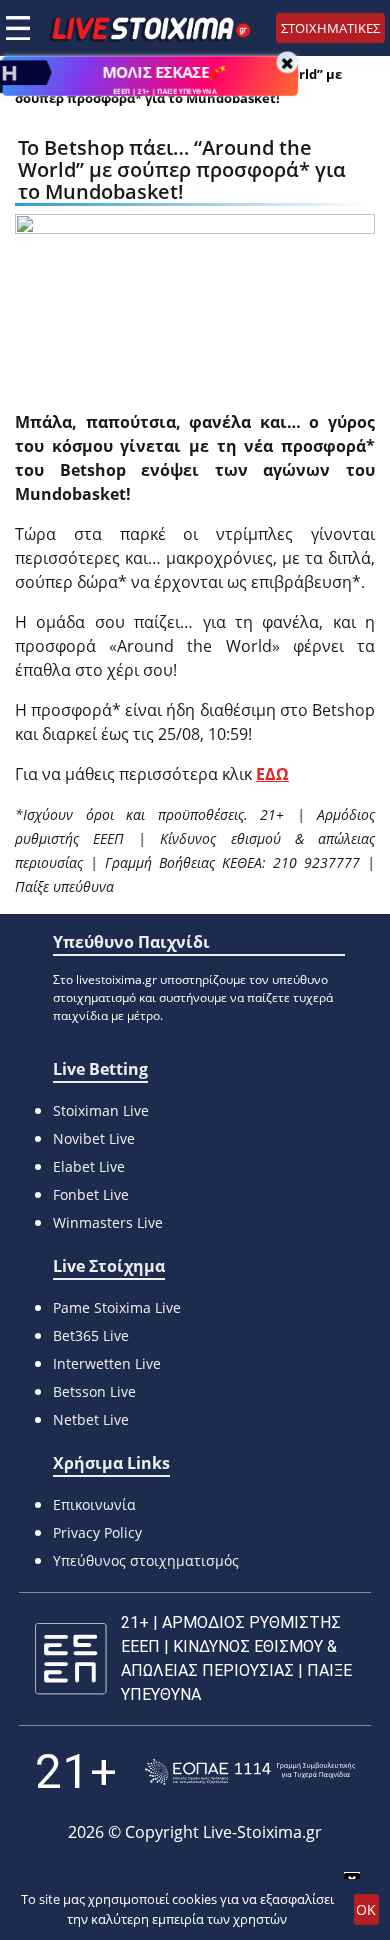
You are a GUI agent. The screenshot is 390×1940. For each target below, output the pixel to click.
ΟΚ (366, 1909)
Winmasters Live (108, 1222)
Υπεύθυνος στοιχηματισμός (146, 1560)
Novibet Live (94, 1138)
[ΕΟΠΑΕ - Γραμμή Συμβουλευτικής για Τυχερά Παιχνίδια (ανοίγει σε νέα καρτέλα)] (250, 1772)
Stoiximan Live (101, 1110)
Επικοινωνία (94, 1504)
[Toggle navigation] (18, 28)
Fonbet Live (91, 1194)
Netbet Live (91, 1419)
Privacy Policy (97, 1532)
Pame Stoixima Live (117, 1307)
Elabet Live (89, 1166)
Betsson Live (94, 1391)
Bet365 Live (91, 1335)
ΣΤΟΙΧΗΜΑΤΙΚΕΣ (330, 28)
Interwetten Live (107, 1363)
